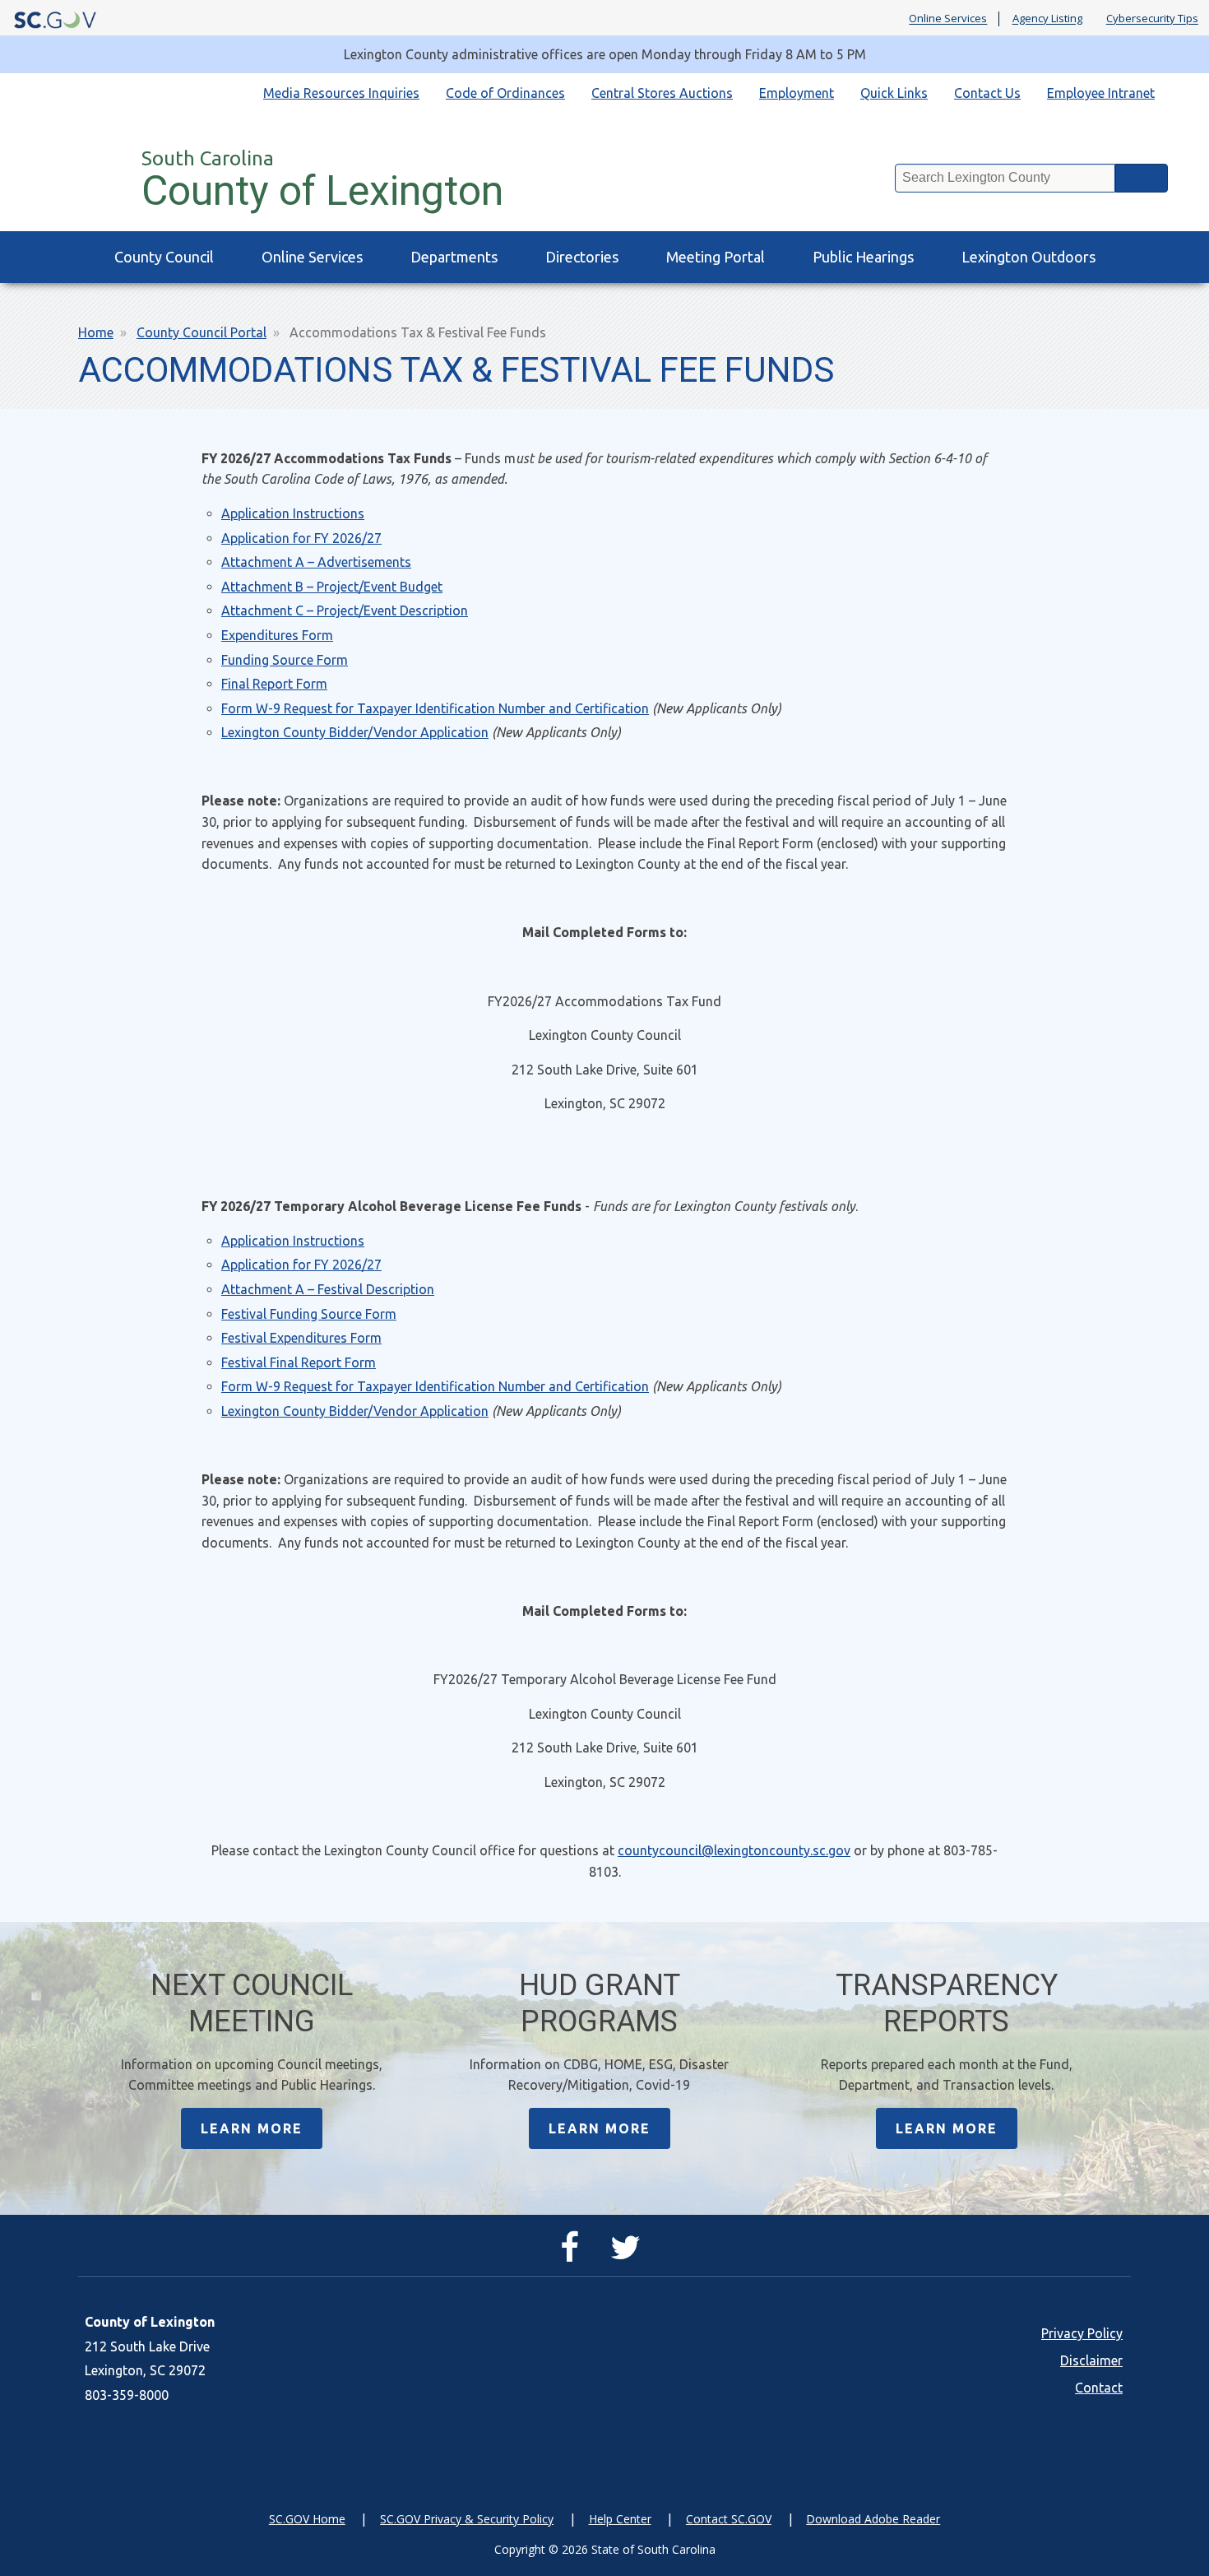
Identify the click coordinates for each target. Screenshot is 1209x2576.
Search (1142, 178)
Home (96, 332)
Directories (582, 257)
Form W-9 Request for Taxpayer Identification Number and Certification (435, 708)
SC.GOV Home (307, 2519)
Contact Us (987, 93)
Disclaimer (1091, 2360)
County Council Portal (201, 332)
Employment (797, 93)
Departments (454, 257)
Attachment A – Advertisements (316, 562)
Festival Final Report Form (299, 1362)
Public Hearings (863, 257)
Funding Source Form (285, 660)
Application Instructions (293, 513)
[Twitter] (630, 2254)
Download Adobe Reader (873, 2519)
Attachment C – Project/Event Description (345, 610)
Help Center (620, 2519)
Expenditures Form (277, 635)
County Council (164, 257)
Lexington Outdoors (1028, 257)
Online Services (948, 19)
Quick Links (894, 93)
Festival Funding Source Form (309, 1314)
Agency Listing (1047, 19)
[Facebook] (574, 2254)
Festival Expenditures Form (301, 1338)
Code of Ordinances (505, 93)
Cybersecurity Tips (1152, 19)
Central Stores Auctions (662, 93)
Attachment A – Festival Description (328, 1289)
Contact (1099, 2388)
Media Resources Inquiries (341, 93)
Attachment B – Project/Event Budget (332, 587)
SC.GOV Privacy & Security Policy (467, 2519)
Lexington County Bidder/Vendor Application (355, 732)
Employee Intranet (1101, 93)
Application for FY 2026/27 (301, 538)
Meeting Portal (716, 257)
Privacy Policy (1082, 2333)
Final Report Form (274, 684)
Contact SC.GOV (729, 2519)
